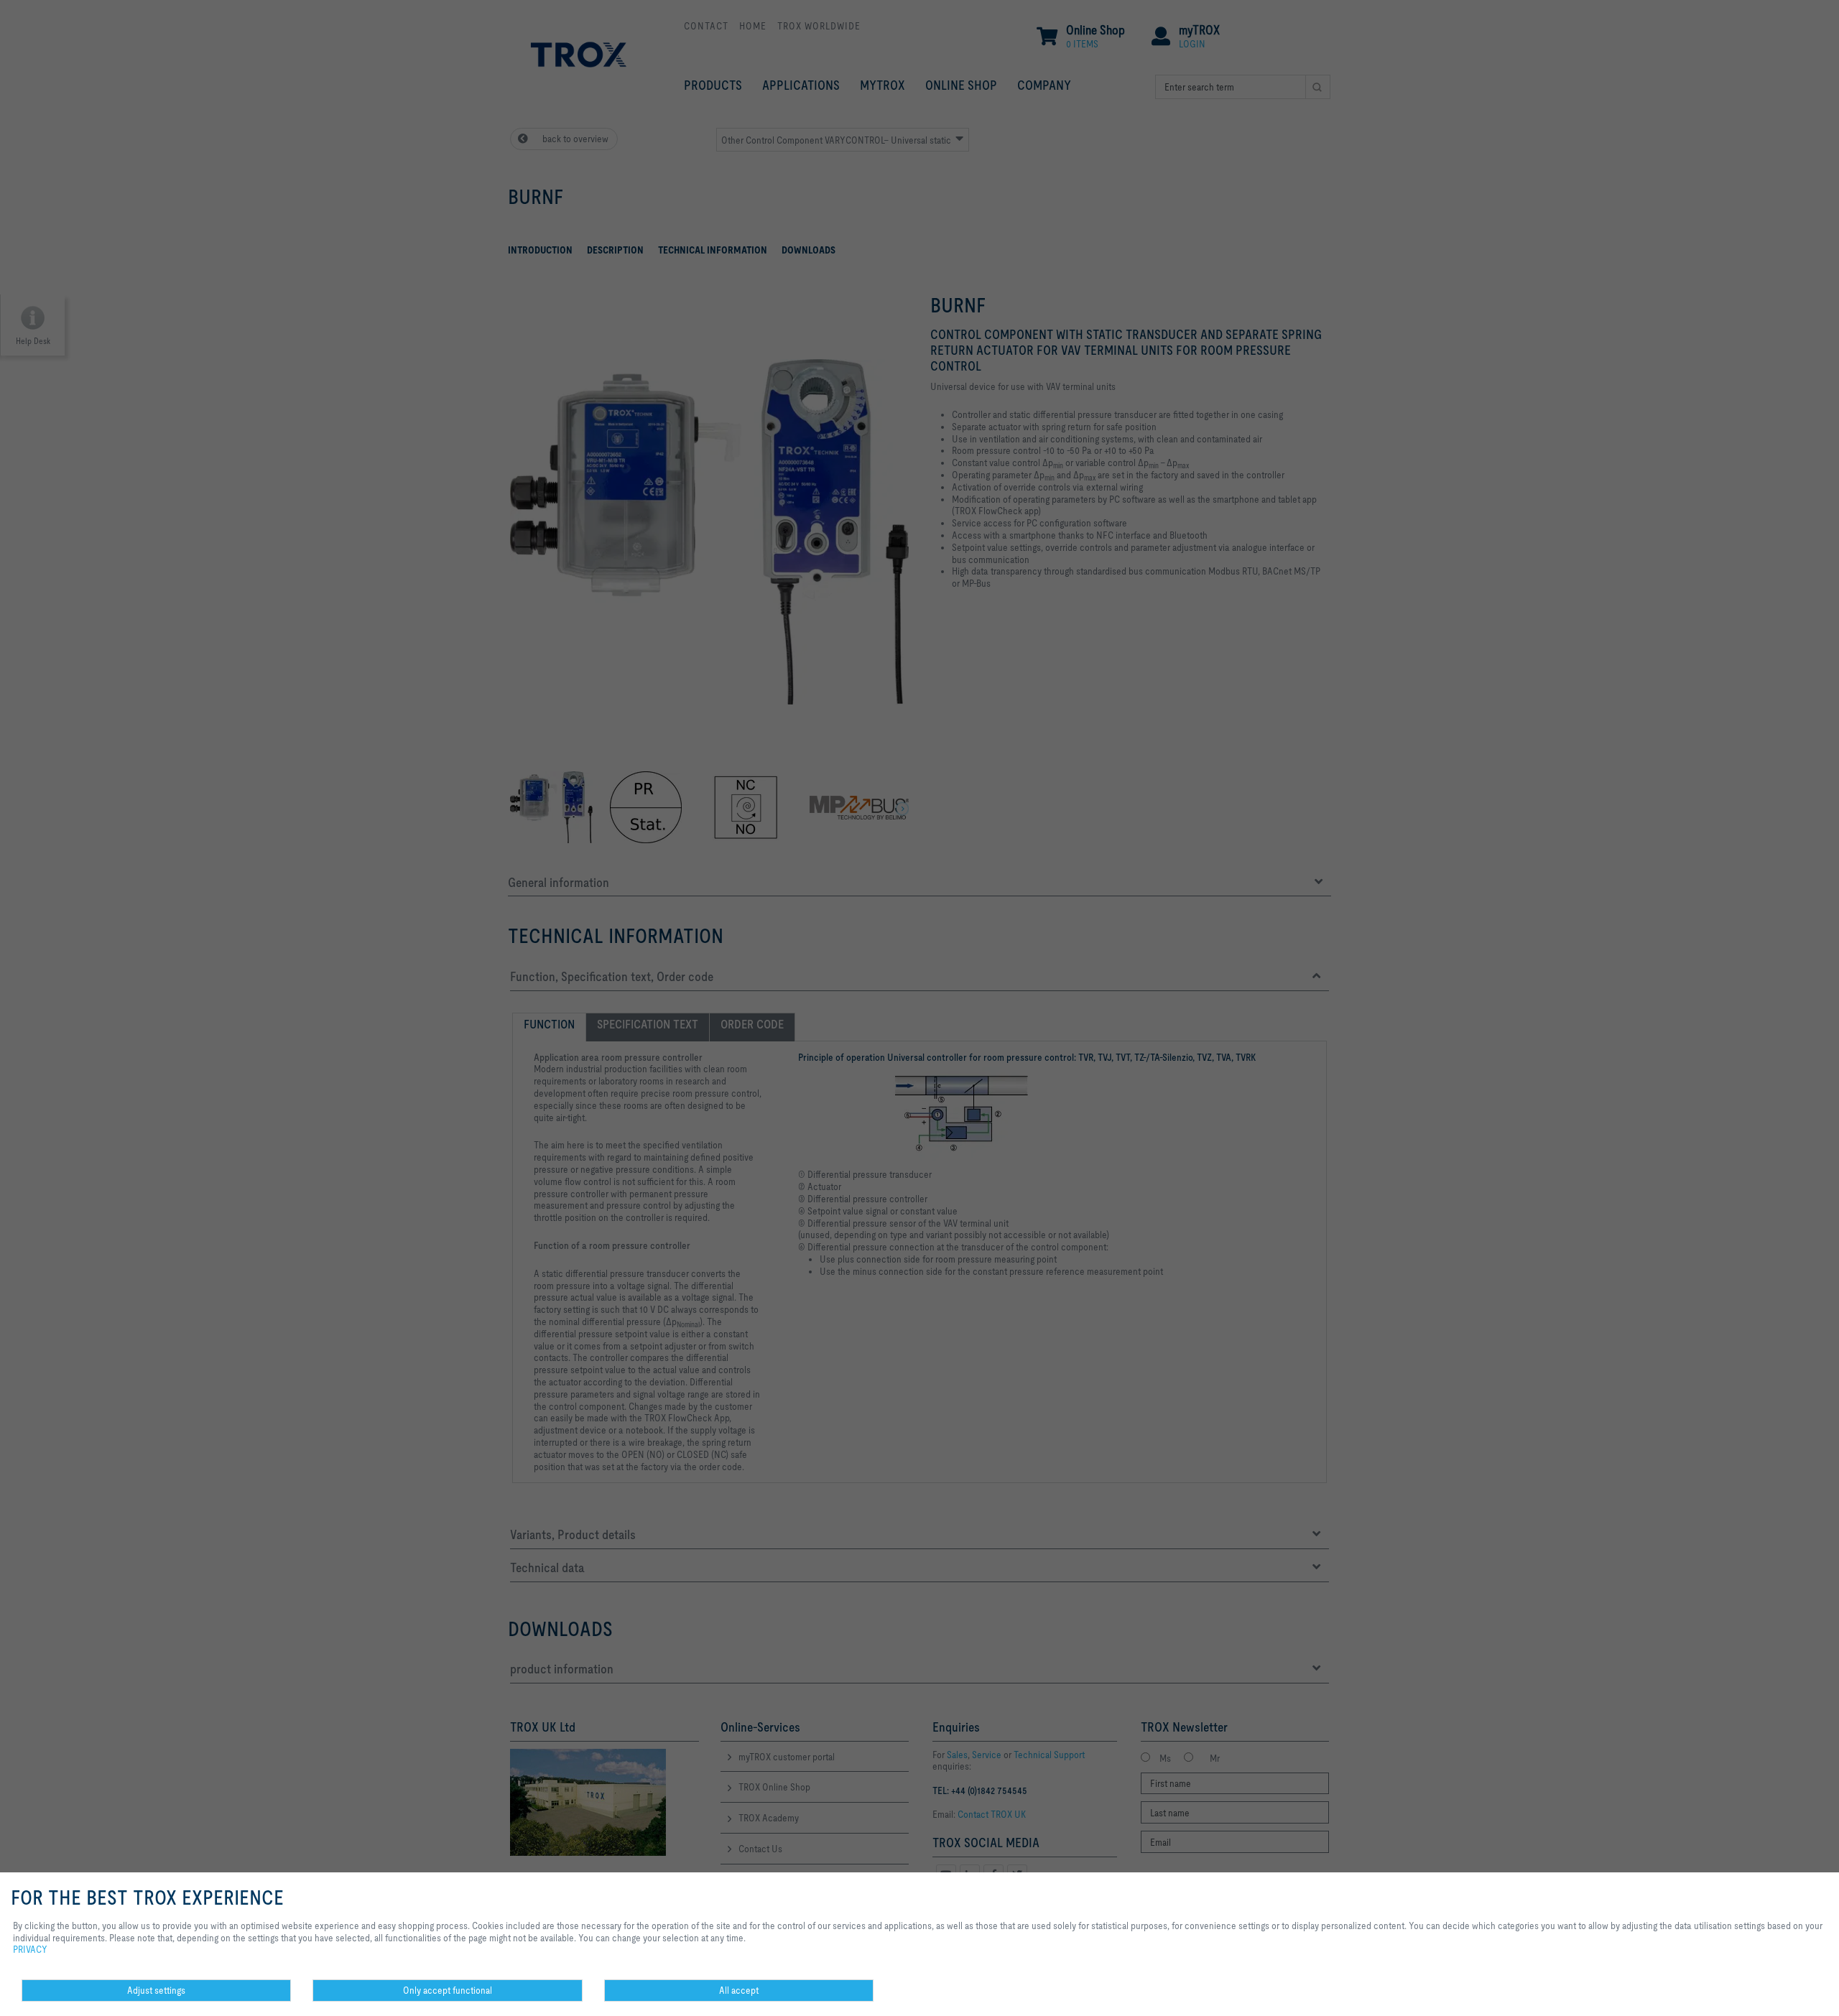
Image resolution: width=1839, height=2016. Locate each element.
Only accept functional (448, 1990)
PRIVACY (30, 1949)
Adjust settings (156, 1990)
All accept (739, 1990)
